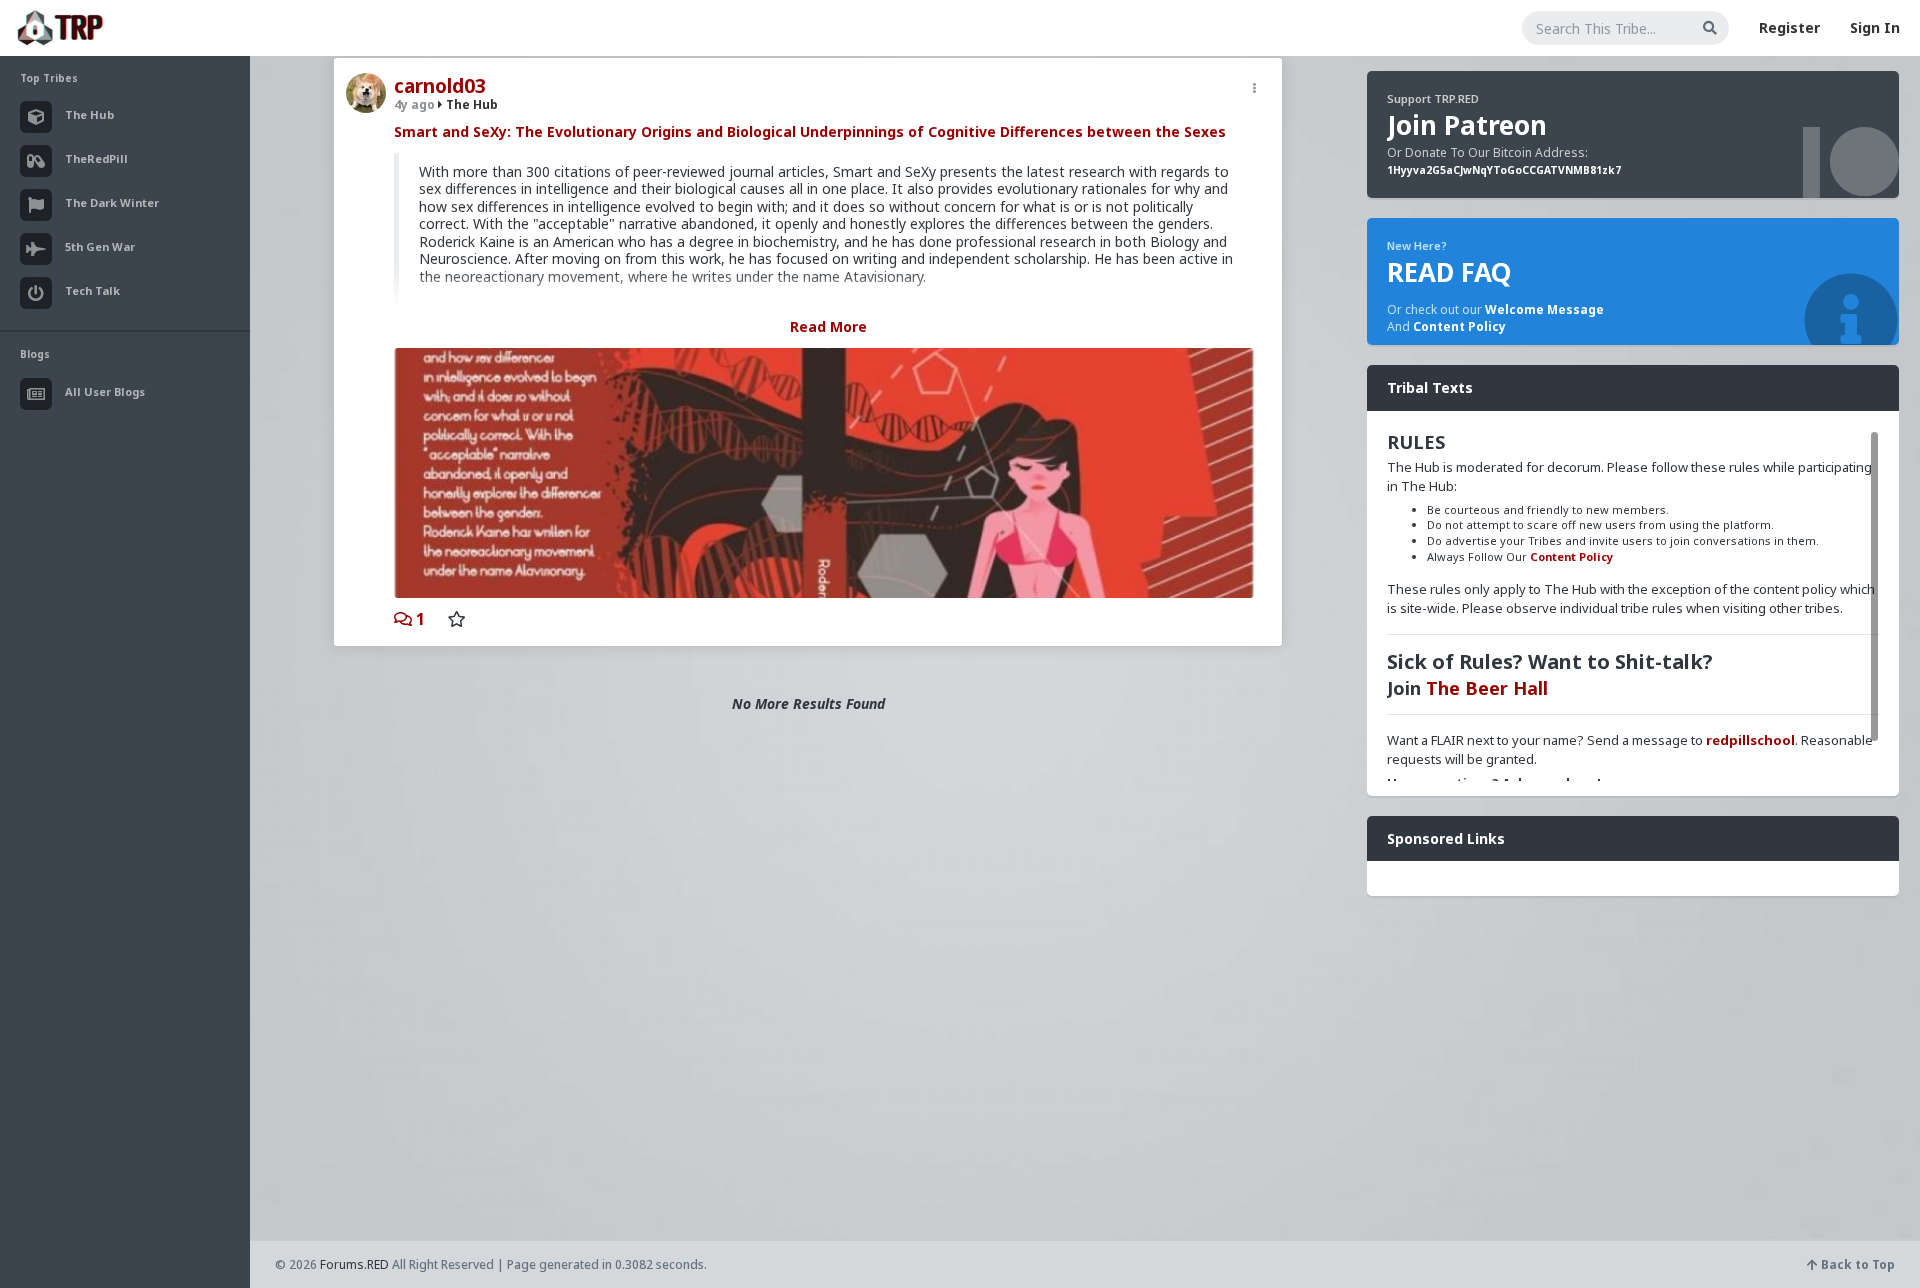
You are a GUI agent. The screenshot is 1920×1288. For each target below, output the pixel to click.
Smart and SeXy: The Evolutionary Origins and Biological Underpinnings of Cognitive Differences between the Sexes (810, 131)
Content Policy (1459, 326)
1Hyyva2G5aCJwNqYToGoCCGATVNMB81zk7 (1504, 170)
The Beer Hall (1487, 688)
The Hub (470, 104)
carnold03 (440, 86)
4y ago (414, 104)
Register (1789, 27)
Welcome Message (1544, 309)
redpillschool (1750, 740)
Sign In (1875, 27)
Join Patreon (1467, 125)
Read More (828, 326)
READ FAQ (1449, 272)
